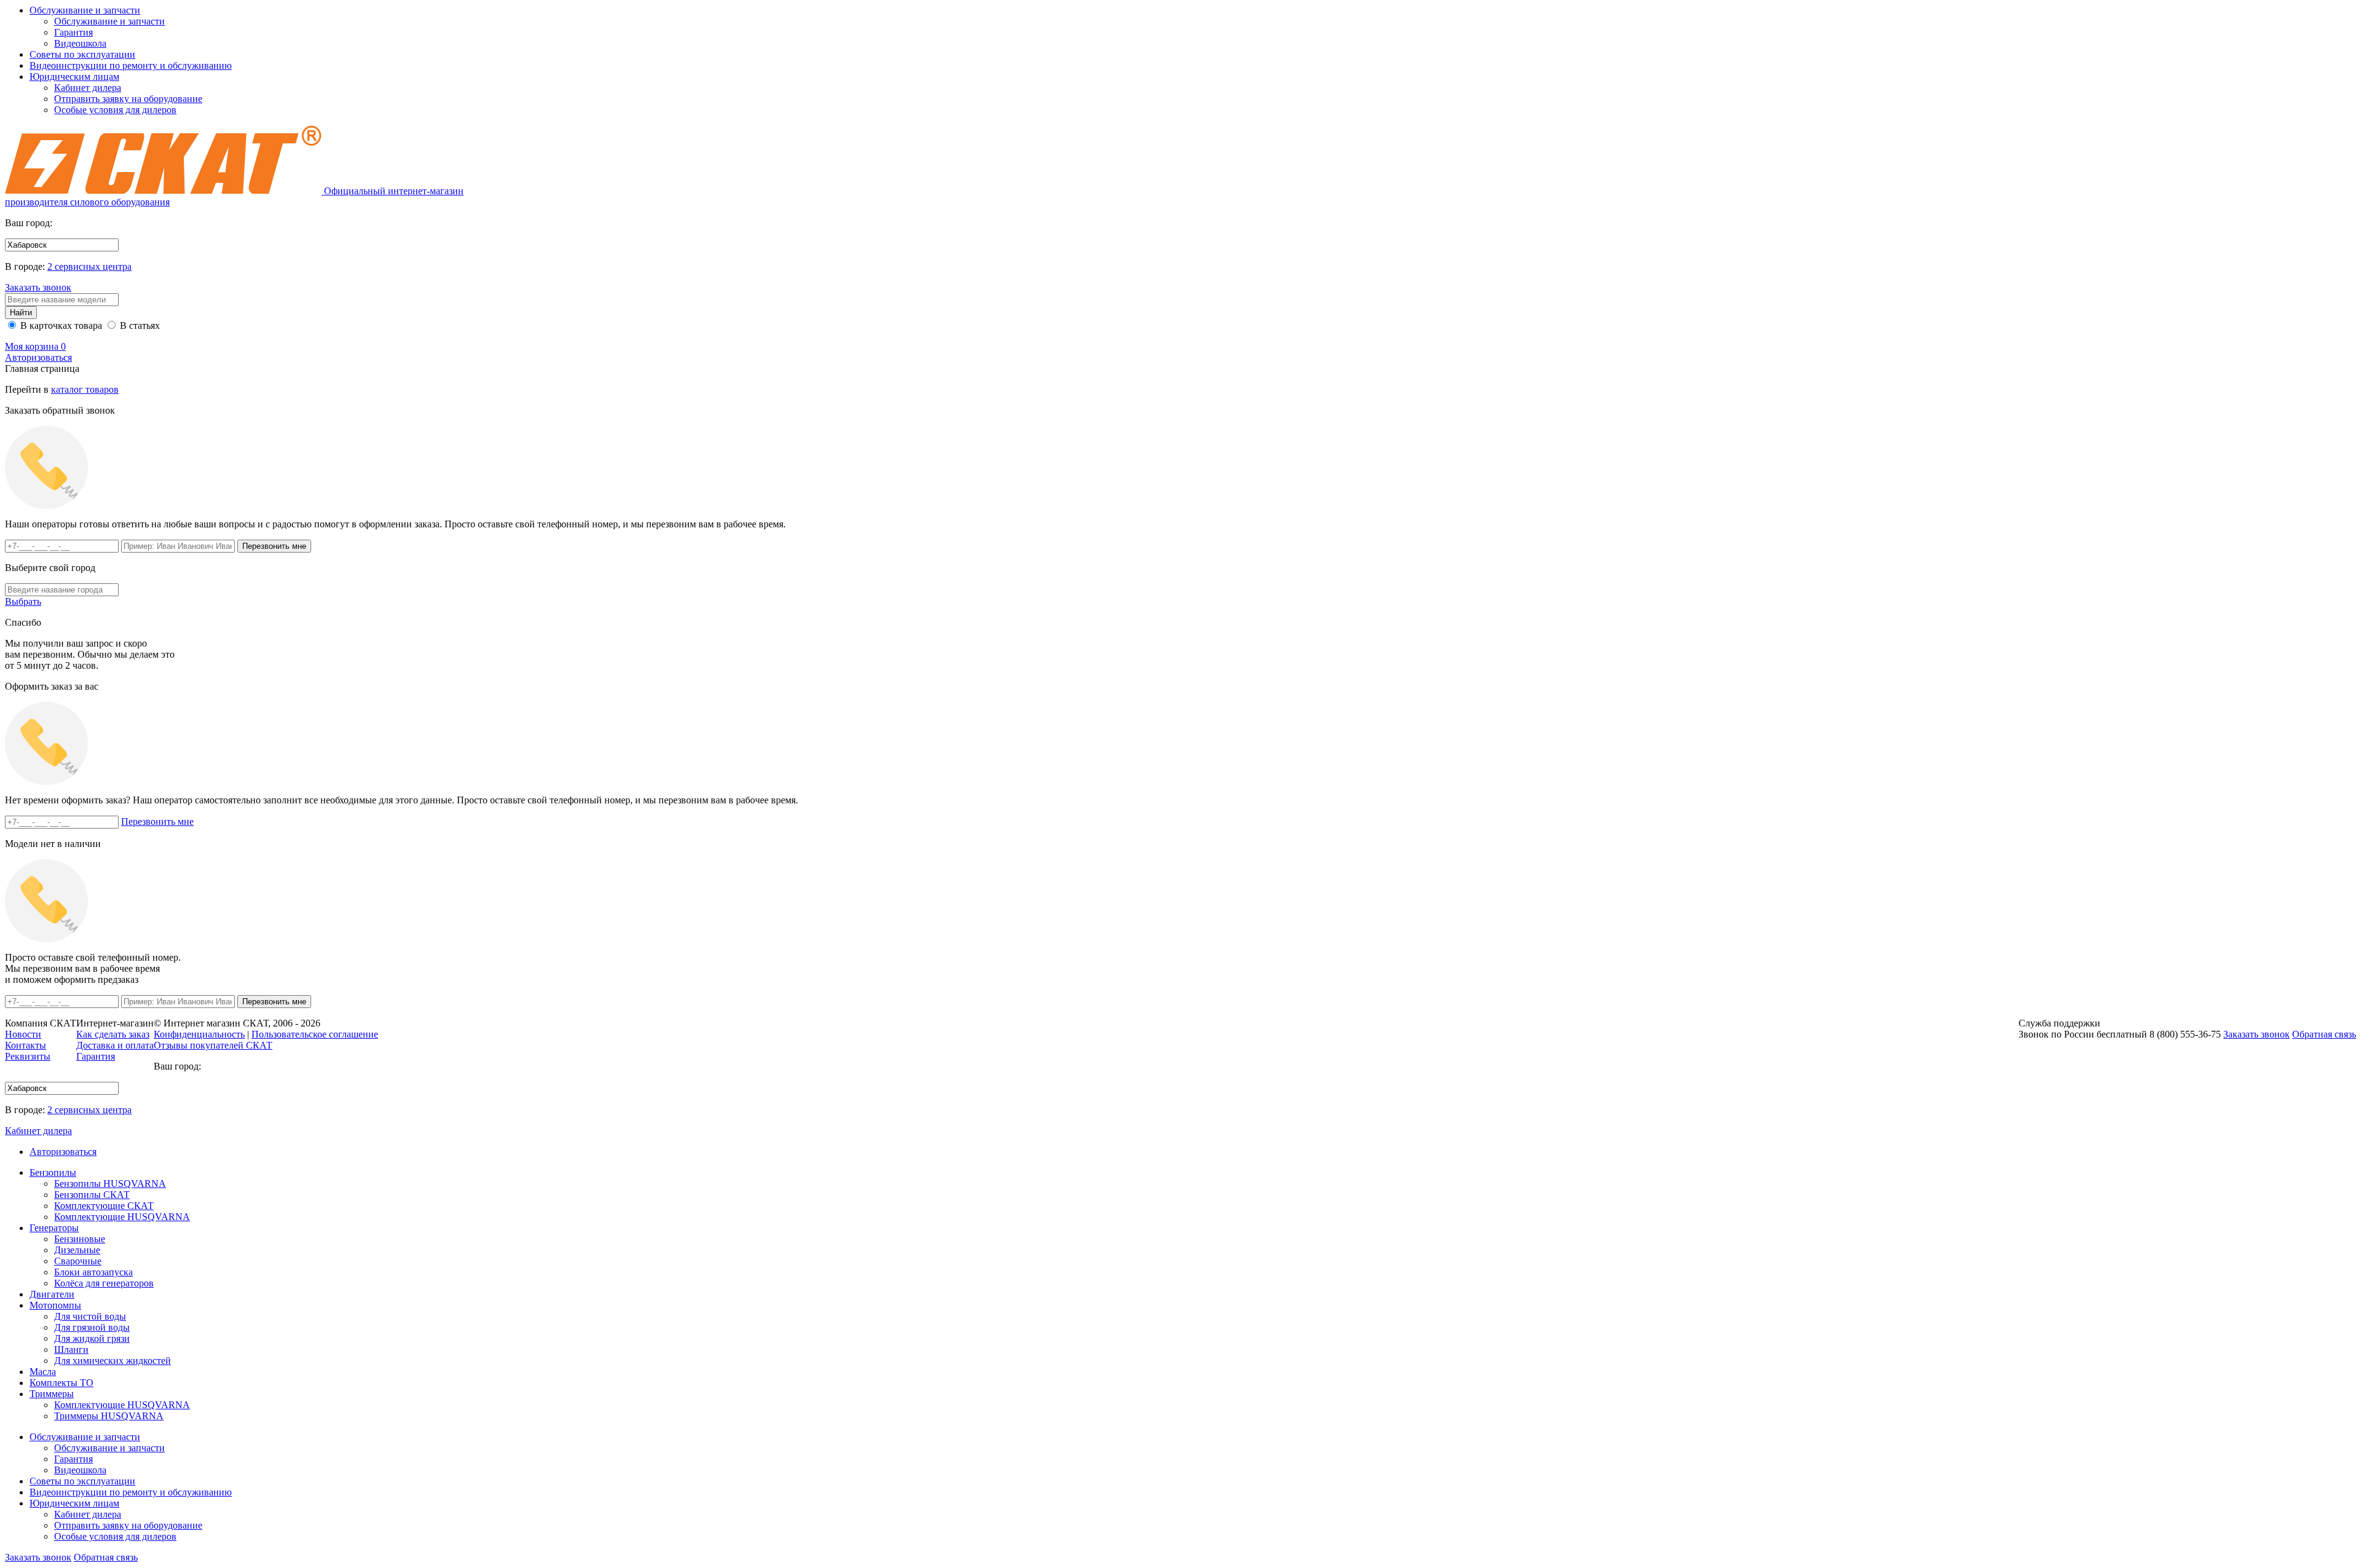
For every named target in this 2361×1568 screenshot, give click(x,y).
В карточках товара (60, 325)
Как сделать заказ (113, 1034)
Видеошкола (80, 43)
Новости (23, 1034)
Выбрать (23, 601)
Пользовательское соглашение (315, 1034)
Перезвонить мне (157, 821)
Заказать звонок (38, 287)
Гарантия (73, 32)
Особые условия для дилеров (115, 110)
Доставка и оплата (115, 1045)
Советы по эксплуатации (82, 54)
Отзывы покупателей (213, 1045)
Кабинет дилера (88, 88)
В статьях (139, 325)
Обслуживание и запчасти (85, 10)
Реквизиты (28, 1056)
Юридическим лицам (74, 77)
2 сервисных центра (89, 266)
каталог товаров (85, 389)
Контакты (26, 1045)
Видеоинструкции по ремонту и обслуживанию (131, 65)
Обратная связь (106, 1557)
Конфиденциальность (199, 1034)
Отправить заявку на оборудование (128, 99)
